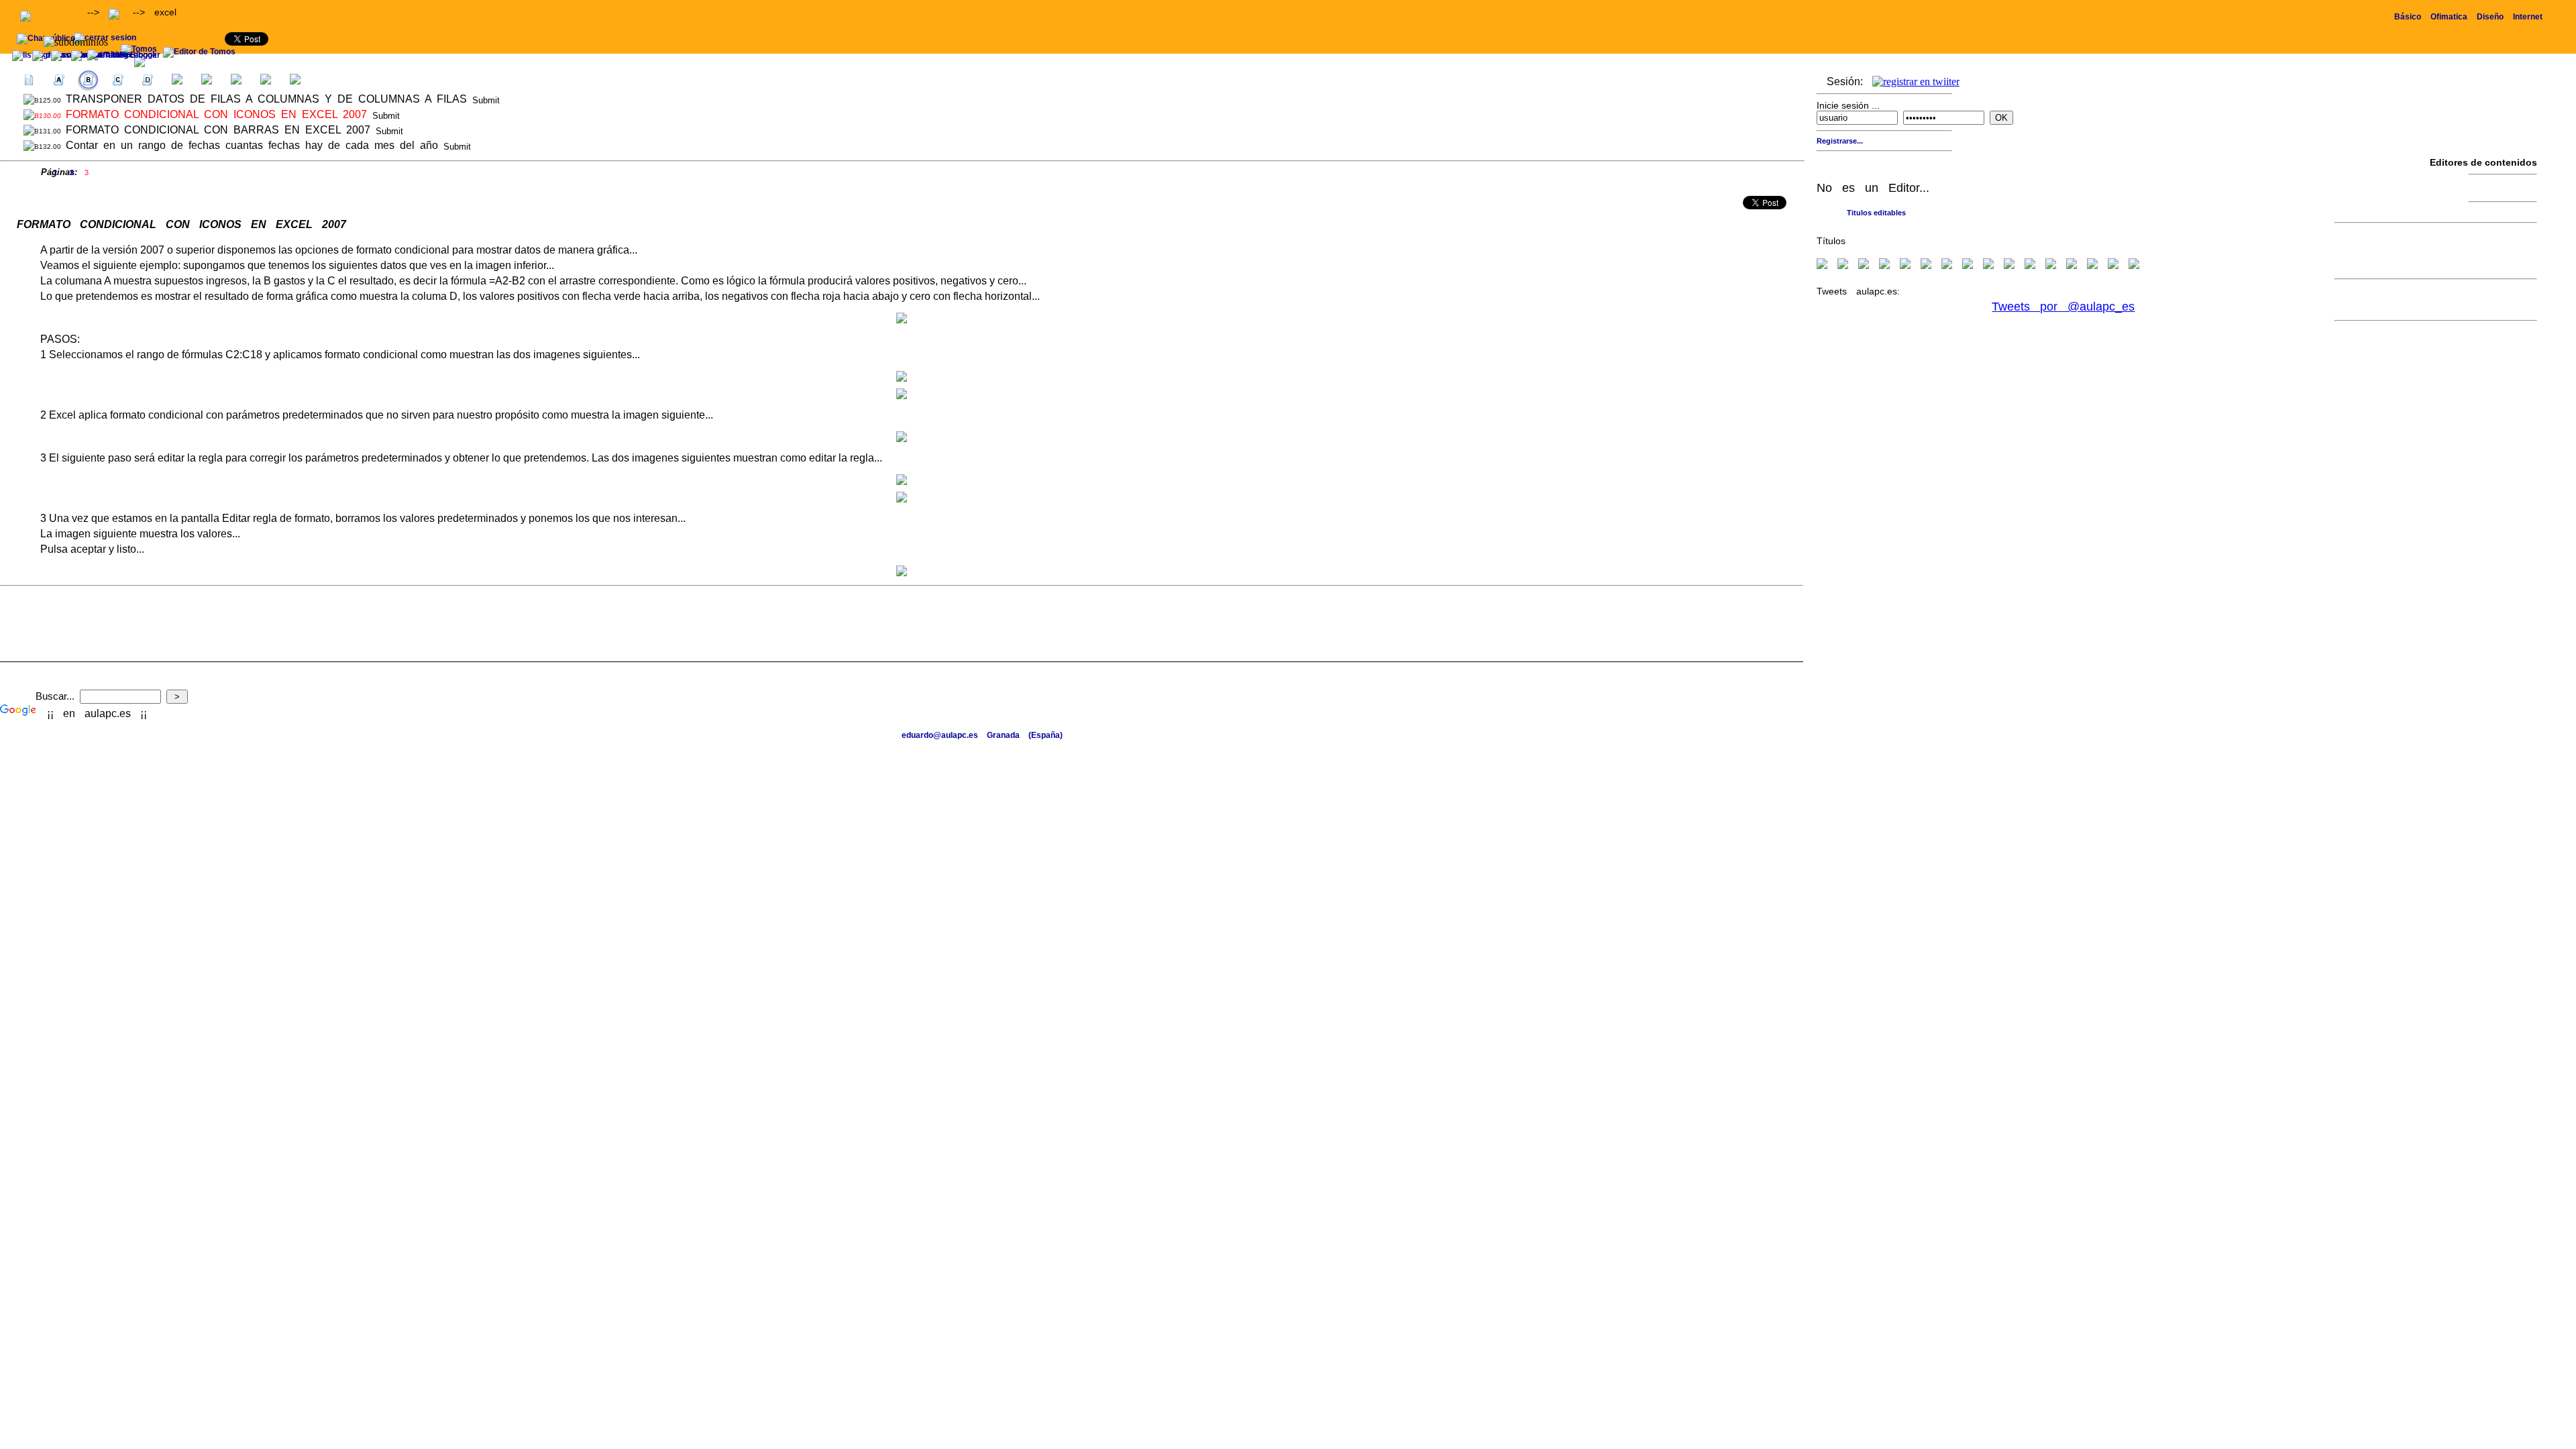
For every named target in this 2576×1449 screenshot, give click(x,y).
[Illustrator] (1968, 265)
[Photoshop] (1926, 265)
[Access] (1884, 265)
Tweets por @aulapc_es (2063, 307)
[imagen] (1988, 265)
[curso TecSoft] (2072, 265)
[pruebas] (2009, 265)
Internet (2528, 17)
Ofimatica (2449, 17)
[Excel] (1864, 265)
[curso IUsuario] (2113, 265)
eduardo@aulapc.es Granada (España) (982, 735)
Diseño (2490, 17)
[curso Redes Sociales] (2134, 265)
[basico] (2030, 265)
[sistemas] (1822, 265)
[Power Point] (1905, 265)
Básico (2408, 17)
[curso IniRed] (2051, 265)
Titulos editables (1876, 213)
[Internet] (1947, 265)
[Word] (1843, 265)
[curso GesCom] (2092, 265)
